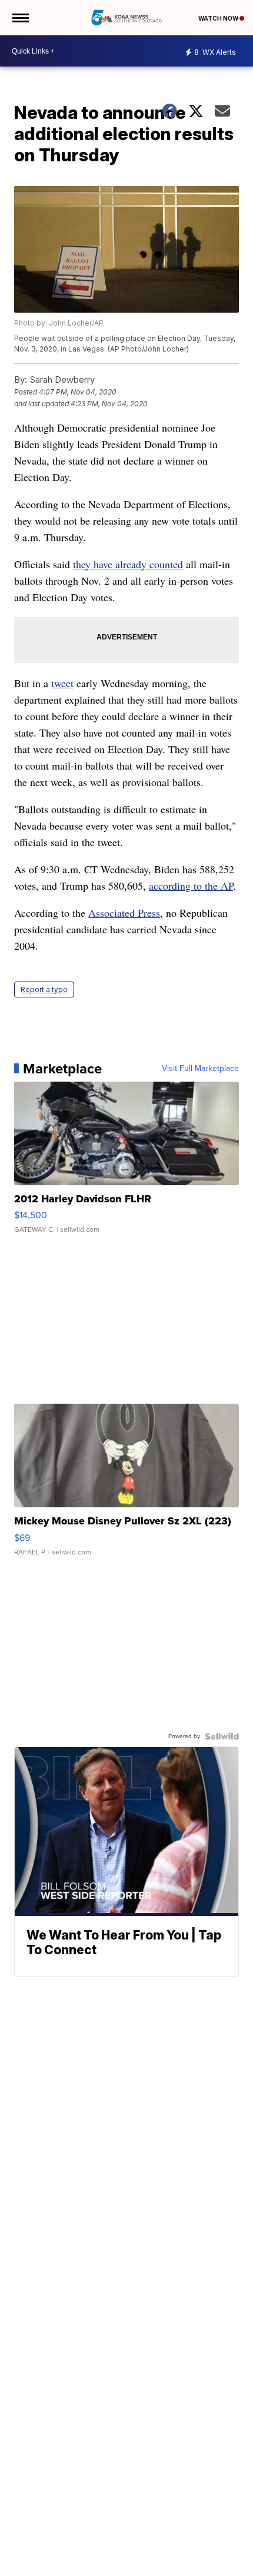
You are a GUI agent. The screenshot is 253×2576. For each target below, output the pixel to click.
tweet (62, 683)
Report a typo (44, 989)
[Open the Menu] (20, 18)
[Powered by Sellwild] (222, 1736)
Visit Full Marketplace (200, 1069)
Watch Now (219, 18)
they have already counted (128, 564)
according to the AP (191, 886)
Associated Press (124, 913)
